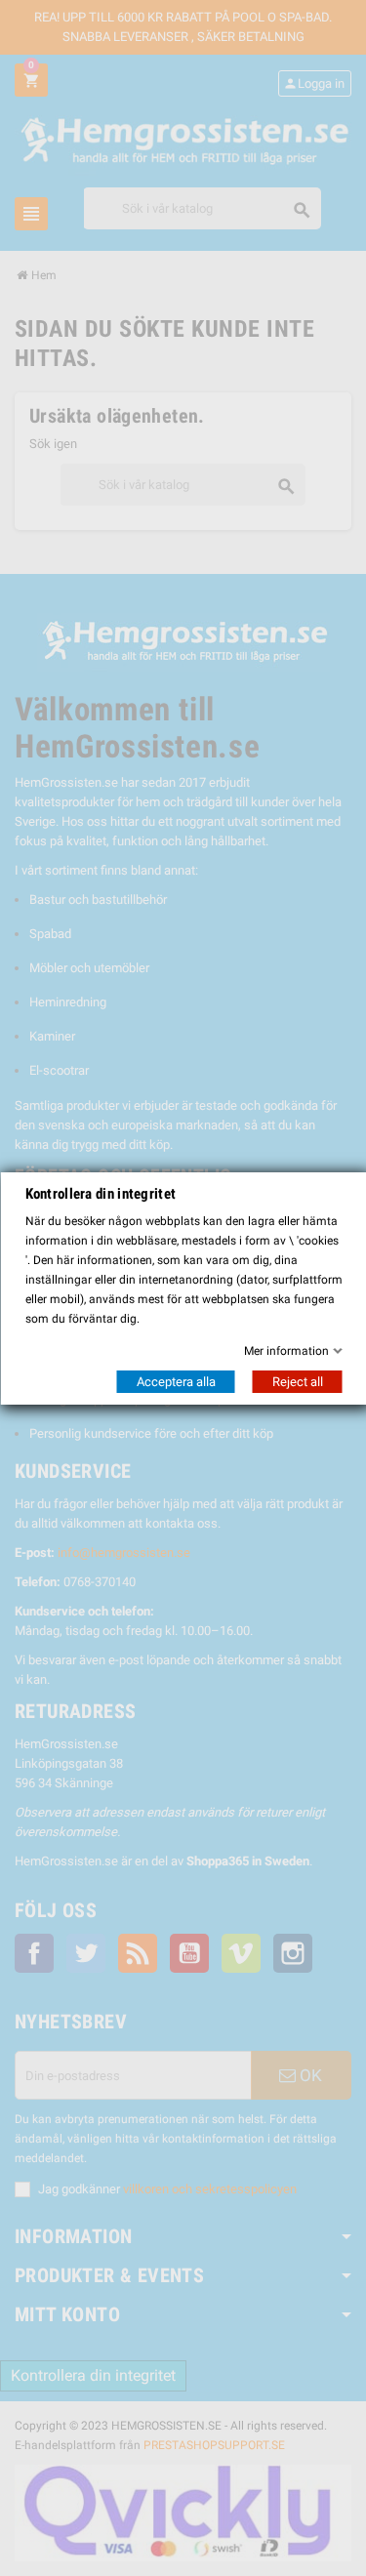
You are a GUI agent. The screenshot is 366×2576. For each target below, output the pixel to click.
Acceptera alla (175, 1382)
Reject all (297, 1382)
